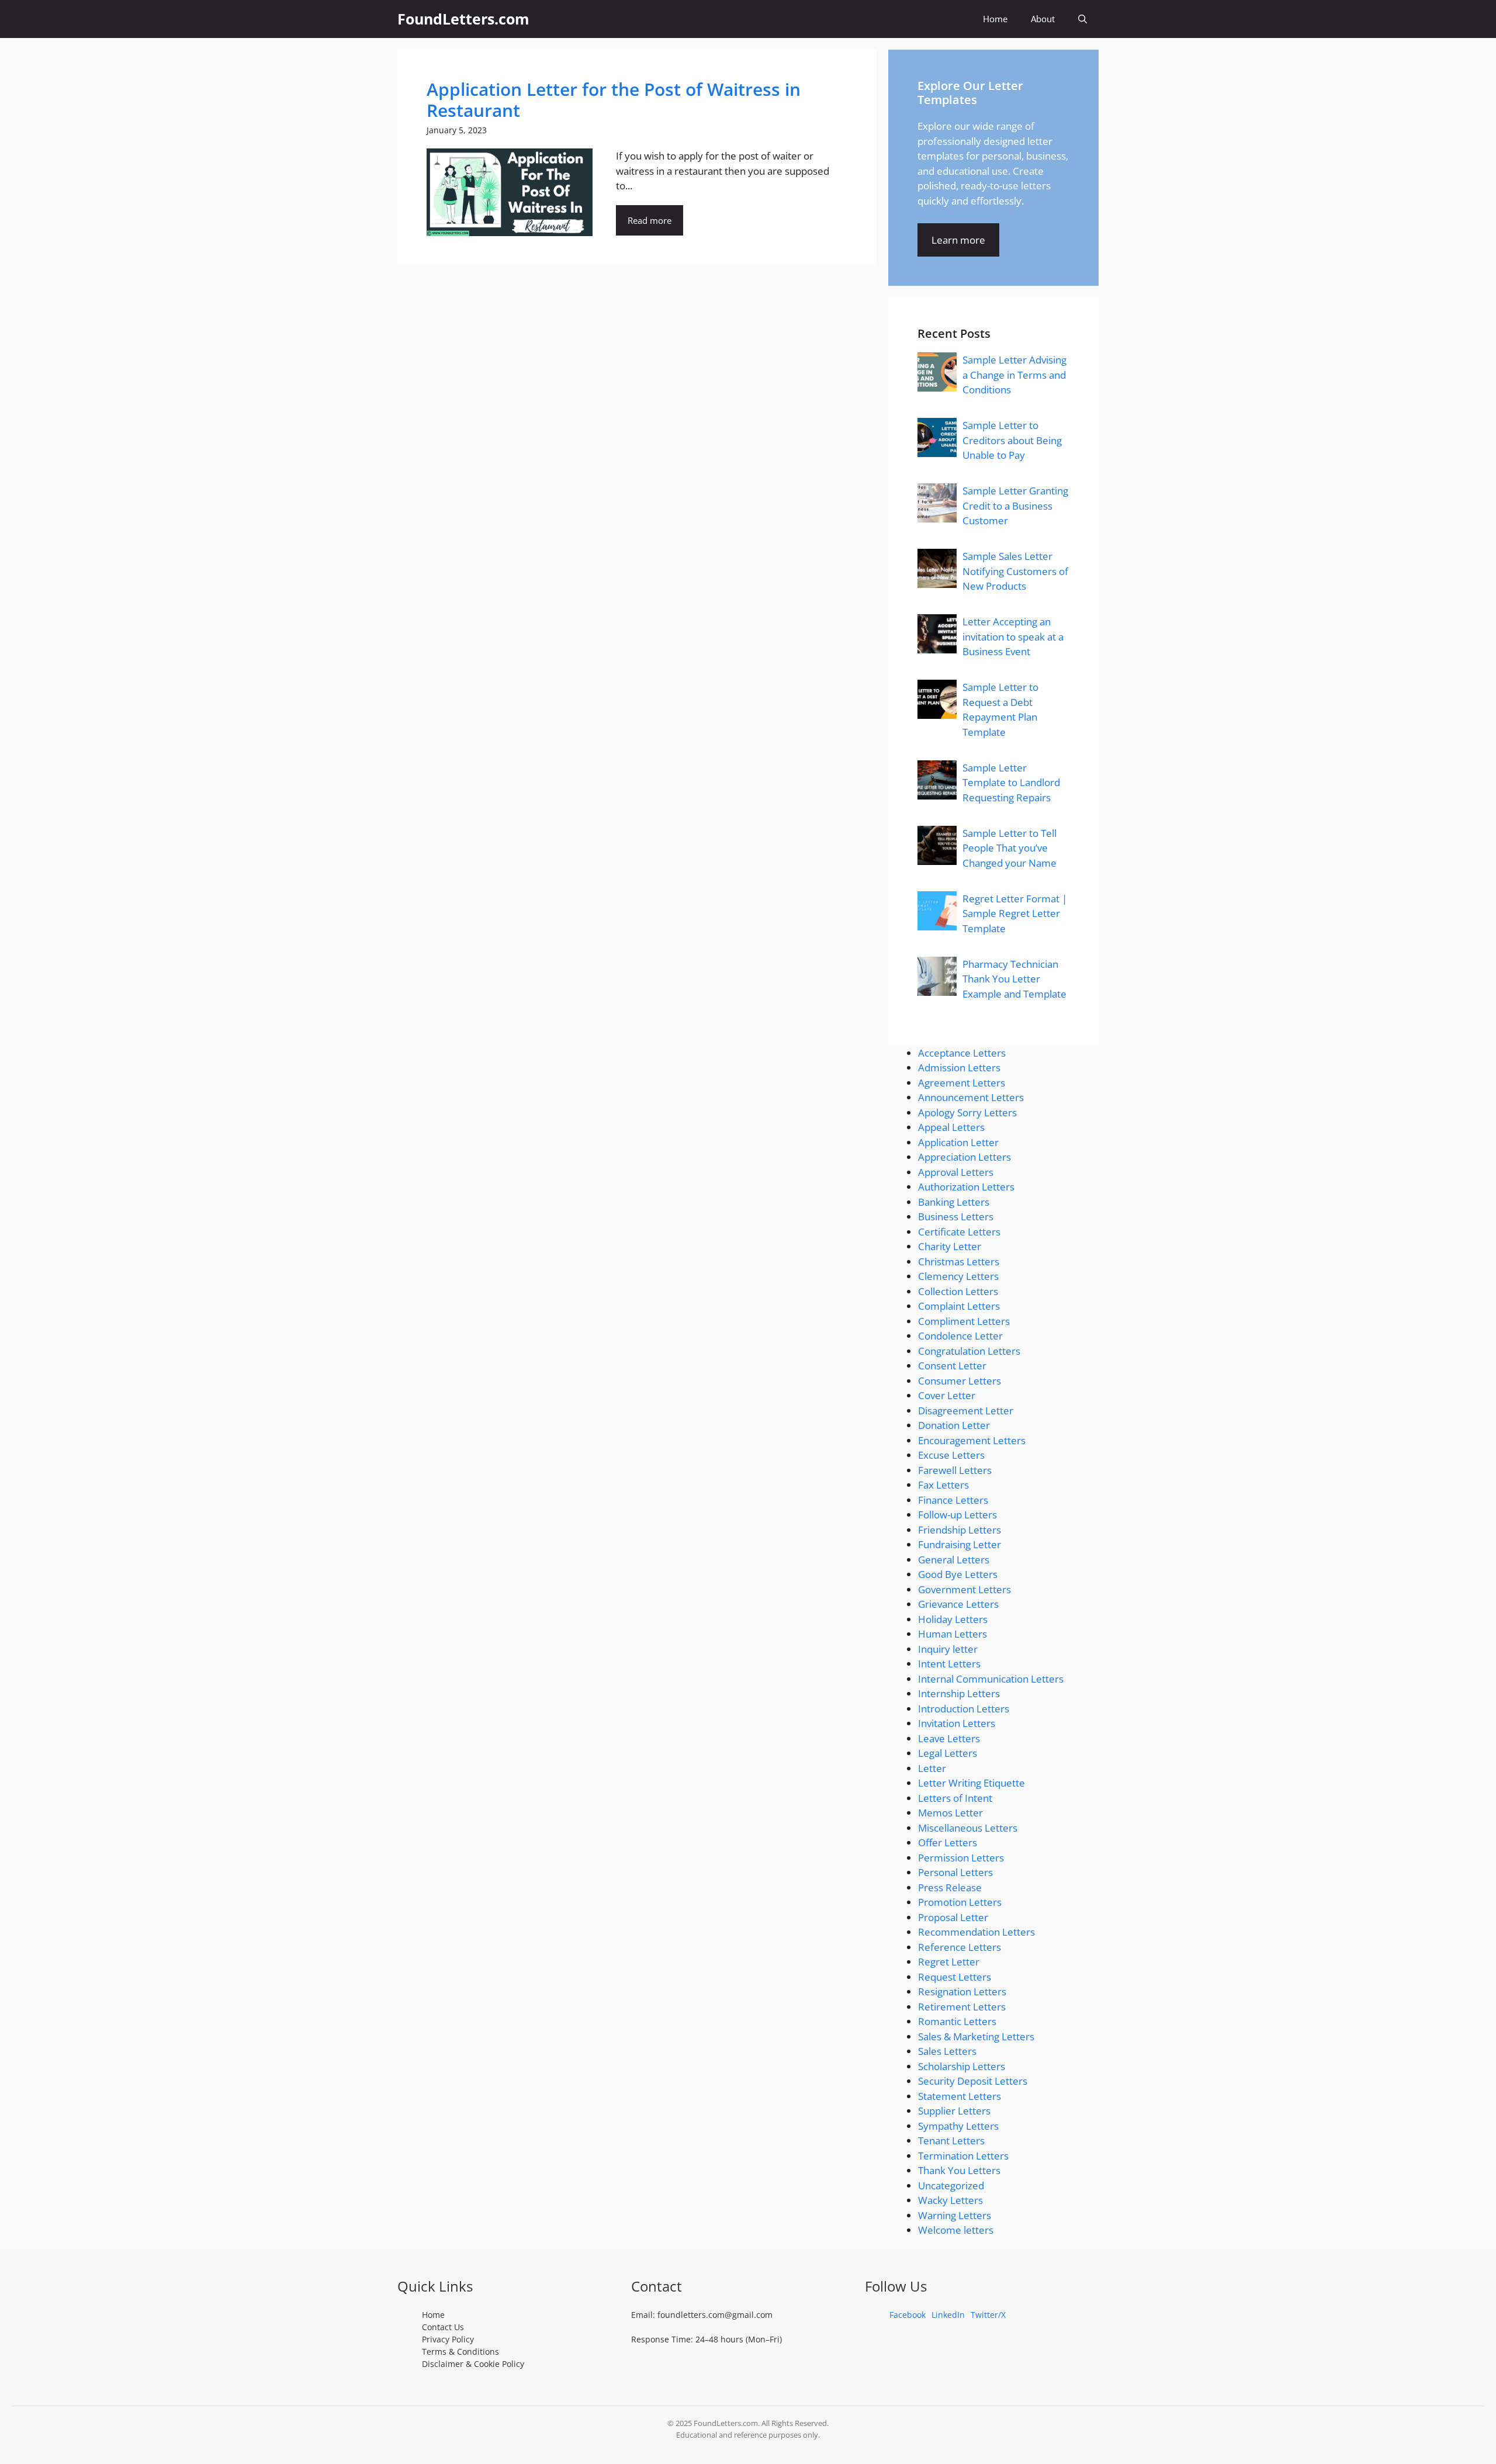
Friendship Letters (960, 1530)
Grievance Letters (958, 1604)
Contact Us (443, 2327)
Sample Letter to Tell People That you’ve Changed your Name (1010, 848)
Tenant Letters (951, 2141)
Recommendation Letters (976, 1932)
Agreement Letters (962, 1083)
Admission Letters (959, 1067)
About (1043, 19)
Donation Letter (954, 1425)
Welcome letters (956, 2230)
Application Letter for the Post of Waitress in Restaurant (614, 100)
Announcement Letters (971, 1097)
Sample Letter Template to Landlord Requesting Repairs (1011, 783)
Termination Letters (963, 2156)
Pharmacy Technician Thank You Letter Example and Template (1014, 979)
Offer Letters (948, 1842)
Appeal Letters (951, 1127)
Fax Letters (943, 1485)
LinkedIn (948, 2315)
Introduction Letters (964, 1709)
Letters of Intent (955, 1798)
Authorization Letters (966, 1187)
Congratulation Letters (969, 1351)
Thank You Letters (959, 2170)
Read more (650, 220)
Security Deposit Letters (973, 2081)
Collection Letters (958, 1291)
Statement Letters (960, 2096)
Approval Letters (956, 1172)
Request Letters (955, 1977)
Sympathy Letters (958, 2126)
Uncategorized (951, 2186)
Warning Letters (955, 2215)
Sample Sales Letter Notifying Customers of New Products (1015, 571)
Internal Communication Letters (991, 1679)
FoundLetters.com (463, 19)
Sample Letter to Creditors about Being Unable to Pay (1012, 440)
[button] (1083, 19)
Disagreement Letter (966, 1411)
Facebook (908, 2315)
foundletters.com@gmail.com (715, 2315)
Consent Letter (952, 1366)
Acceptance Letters (962, 1053)
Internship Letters (959, 1693)
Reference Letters (960, 1947)
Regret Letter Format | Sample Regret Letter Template (1015, 913)
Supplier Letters (954, 2111)
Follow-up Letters (957, 1515)
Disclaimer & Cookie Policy (473, 2364)
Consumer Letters (960, 1381)
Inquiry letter (948, 1649)
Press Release (950, 1887)
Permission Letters (961, 1858)
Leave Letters (949, 1738)
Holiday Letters (953, 1619)
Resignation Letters (962, 1991)
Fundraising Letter (960, 1544)
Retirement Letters (962, 2007)
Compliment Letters (964, 1321)
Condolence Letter (960, 1336)
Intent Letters (949, 1664)
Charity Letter (950, 1246)
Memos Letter (950, 1813)
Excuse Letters (951, 1455)
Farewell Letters (955, 1470)
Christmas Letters (959, 1262)
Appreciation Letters (965, 1157)
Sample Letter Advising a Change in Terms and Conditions (1014, 375)
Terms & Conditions (460, 2351)
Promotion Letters (960, 1902)
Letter (932, 1768)
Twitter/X (988, 2315)
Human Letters (953, 1634)
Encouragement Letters (972, 1440)
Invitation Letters (957, 1723)
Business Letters (956, 1217)
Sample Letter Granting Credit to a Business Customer (1015, 506)
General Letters (954, 1560)
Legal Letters (948, 1753)
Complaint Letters (959, 1306)
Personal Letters (955, 1872)
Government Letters (965, 1589)
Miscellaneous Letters (968, 1828)
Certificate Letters (959, 1232)
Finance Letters (953, 1500)
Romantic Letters (957, 2021)
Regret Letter (949, 1962)
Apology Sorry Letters (967, 1112)
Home (995, 19)
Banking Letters (954, 1202)
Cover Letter (947, 1395)
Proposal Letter (953, 1917)
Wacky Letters (950, 2200)
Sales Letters (947, 2051)
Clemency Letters (958, 1276)
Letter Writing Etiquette (972, 1783)
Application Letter (958, 1142)
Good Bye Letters (958, 1574)
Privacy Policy (448, 2339)
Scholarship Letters (962, 2066)
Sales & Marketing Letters (976, 2036)
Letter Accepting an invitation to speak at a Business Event (1013, 636)
